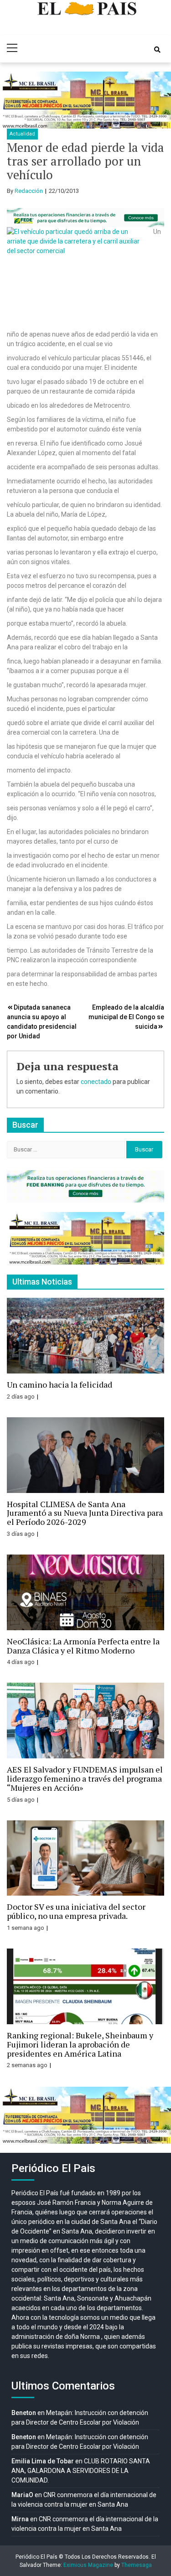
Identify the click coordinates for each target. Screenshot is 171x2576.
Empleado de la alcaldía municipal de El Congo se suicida (126, 1017)
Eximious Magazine (88, 2565)
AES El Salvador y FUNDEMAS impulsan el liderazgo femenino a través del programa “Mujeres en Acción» (85, 1778)
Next (159, 100)
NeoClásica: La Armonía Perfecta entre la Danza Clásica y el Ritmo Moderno (83, 1646)
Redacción (29, 191)
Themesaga (137, 2565)
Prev (12, 100)
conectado (96, 1082)
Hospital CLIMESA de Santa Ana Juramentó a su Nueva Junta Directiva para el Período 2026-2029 (85, 1513)
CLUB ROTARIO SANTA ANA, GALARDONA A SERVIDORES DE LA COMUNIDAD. (81, 2471)
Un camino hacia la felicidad (60, 1384)
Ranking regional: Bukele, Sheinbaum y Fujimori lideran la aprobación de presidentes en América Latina (80, 2044)
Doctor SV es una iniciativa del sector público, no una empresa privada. (76, 1911)
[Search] (157, 50)
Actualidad (22, 134)
